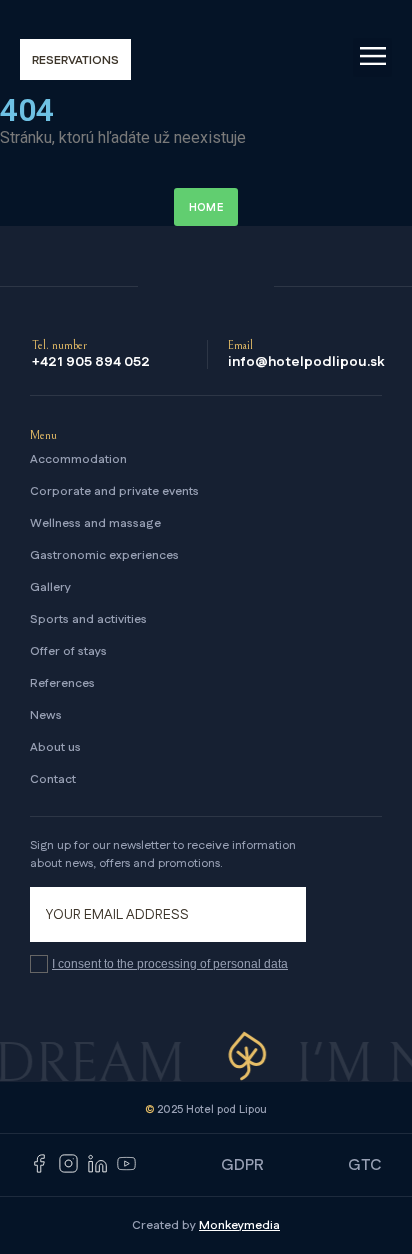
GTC (365, 1165)
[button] (372, 57)
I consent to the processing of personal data (170, 964)
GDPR (242, 1165)
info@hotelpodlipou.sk (306, 362)
